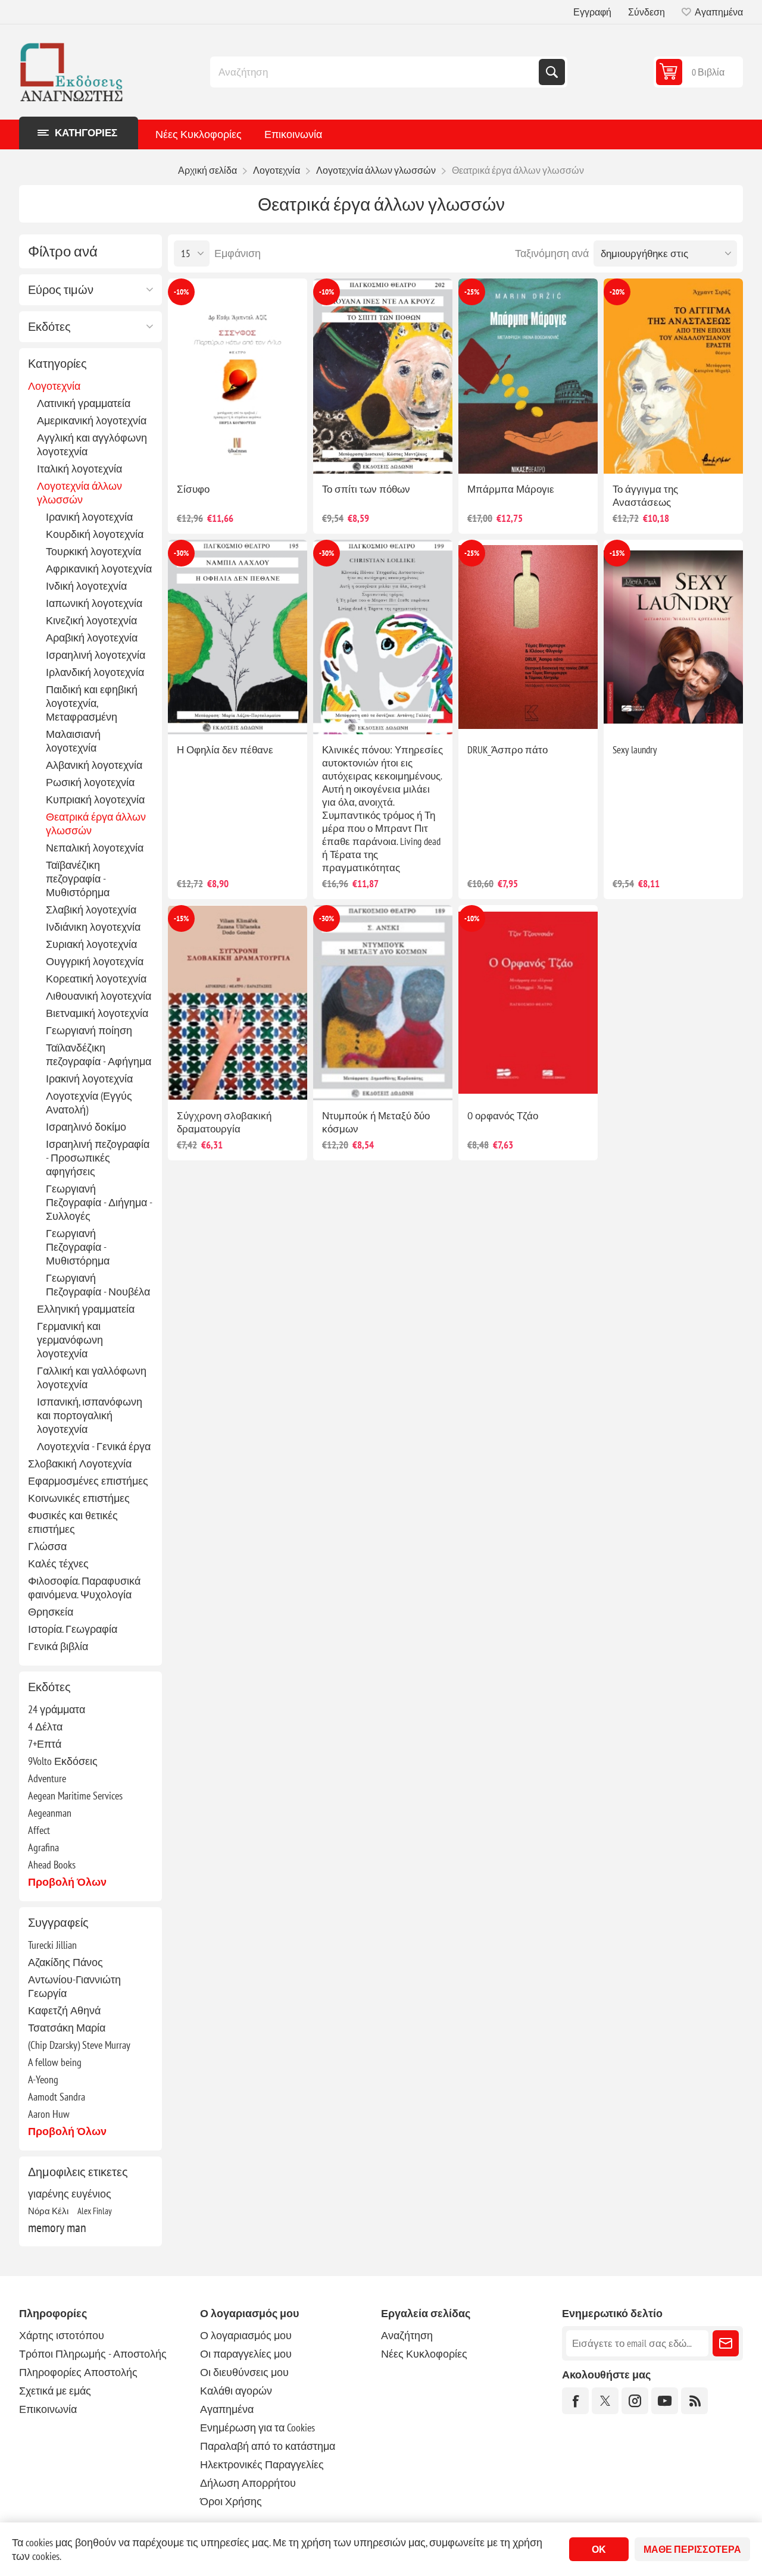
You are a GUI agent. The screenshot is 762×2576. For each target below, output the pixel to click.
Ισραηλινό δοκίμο (86, 1127)
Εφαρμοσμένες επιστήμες (88, 1481)
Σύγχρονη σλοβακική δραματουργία (224, 1122)
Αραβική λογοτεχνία (92, 638)
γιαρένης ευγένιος (70, 2194)
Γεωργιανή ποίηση (89, 1030)
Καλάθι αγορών (236, 2391)
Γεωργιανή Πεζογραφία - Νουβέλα (98, 1285)
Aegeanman (50, 1813)
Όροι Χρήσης (231, 2501)
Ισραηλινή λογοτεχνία (96, 655)
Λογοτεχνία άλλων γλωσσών (79, 493)
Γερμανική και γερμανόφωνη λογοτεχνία (70, 1340)
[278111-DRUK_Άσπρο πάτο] (528, 637)
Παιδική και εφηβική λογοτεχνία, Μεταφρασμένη (92, 703)
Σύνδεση (647, 12)
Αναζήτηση (552, 72)
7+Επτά (45, 1744)
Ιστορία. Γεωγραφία (73, 1629)
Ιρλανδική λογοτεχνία (95, 672)
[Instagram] (635, 2401)
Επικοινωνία (293, 134)
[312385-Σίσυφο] (238, 376)
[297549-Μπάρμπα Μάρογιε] (528, 376)
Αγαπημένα (227, 2409)
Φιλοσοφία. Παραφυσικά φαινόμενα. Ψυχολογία (84, 1588)
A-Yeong (43, 2079)
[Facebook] (575, 2401)
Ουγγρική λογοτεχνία (95, 961)
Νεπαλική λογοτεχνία (95, 848)
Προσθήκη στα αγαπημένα (187, 455)
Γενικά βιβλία (58, 1646)
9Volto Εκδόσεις (63, 1761)
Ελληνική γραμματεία (86, 1309)
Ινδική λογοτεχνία (86, 586)
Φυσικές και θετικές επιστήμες (73, 1522)
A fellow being (55, 2062)
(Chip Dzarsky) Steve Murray (79, 2045)
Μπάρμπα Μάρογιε (511, 489)
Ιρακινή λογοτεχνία (89, 1079)
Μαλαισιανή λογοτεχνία (73, 741)
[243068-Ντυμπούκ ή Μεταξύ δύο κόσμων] (383, 1003)
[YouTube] (665, 2401)
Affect (39, 1830)
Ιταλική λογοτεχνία (79, 469)
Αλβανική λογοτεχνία (94, 765)
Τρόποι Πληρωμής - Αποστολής (93, 2354)
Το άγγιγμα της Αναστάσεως (645, 496)
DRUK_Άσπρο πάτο (508, 750)
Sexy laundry (635, 750)
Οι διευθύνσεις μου (244, 2372)
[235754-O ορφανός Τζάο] (528, 1003)
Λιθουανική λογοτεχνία (99, 996)
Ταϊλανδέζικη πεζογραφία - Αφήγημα (99, 1054)
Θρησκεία (51, 1612)
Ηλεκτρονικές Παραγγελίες (262, 2464)
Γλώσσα (47, 1546)
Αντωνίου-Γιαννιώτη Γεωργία (74, 1986)
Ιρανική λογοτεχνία (89, 517)
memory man (57, 2227)
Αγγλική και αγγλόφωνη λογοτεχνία (92, 445)
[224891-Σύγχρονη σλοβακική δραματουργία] (238, 1003)
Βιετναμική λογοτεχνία (97, 1013)
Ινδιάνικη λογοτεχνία (93, 927)
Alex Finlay (95, 2211)
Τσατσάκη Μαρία (67, 2028)
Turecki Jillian (52, 1945)
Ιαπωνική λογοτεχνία (94, 603)
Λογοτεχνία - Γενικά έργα (94, 1446)
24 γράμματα (57, 1709)
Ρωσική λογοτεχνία (90, 782)
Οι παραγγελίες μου (246, 2354)
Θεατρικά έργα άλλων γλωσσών (96, 824)
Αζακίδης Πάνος (65, 1962)
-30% (181, 553)
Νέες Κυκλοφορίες (199, 134)
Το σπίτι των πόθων (366, 489)
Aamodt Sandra (57, 2097)
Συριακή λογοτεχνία (91, 944)
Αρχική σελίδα (207, 170)
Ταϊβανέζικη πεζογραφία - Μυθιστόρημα (78, 879)
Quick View (212, 455)
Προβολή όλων (67, 1882)
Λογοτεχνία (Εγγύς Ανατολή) (89, 1103)
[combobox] (376, 72)
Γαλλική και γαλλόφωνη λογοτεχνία (92, 1378)
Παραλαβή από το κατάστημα (268, 2446)
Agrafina (43, 1847)
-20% (617, 292)
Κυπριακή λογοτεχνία (95, 799)
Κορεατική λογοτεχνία (96, 979)
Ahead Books (52, 1865)
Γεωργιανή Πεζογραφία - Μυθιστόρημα (78, 1247)
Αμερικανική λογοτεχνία (92, 420)
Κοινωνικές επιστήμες (79, 1498)
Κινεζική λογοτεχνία (91, 620)
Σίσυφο (193, 489)
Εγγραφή (592, 12)
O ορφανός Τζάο (503, 1116)
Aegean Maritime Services (75, 1796)
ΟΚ (599, 2549)
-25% (472, 292)
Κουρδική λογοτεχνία (95, 534)
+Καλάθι (263, 455)
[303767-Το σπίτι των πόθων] (383, 376)
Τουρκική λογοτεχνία (93, 551)
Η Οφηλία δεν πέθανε (225, 750)
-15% (617, 553)
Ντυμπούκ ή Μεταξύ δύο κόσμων (376, 1122)
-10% (181, 292)
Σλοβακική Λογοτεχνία (80, 1464)
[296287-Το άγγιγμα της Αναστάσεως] (673, 376)
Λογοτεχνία (54, 386)
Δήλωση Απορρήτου (248, 2483)
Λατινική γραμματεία (84, 403)
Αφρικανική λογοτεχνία (99, 569)
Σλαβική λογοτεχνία (91, 910)
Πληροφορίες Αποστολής (78, 2372)
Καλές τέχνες (58, 1564)
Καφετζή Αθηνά (64, 2010)
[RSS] (694, 2401)
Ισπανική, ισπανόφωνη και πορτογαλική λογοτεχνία (90, 1415)
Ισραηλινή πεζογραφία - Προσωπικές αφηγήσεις (98, 1158)
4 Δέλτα (45, 1727)
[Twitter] (605, 2401)
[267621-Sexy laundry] (673, 637)
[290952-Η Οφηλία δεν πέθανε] (238, 637)
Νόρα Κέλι (48, 2211)
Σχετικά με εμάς (55, 2391)
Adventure (47, 1778)
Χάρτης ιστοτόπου (62, 2335)
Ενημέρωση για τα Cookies (257, 2428)
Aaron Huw (49, 2114)
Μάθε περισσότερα (692, 2549)
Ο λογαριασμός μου (246, 2335)
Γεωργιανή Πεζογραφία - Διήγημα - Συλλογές (99, 1202)
